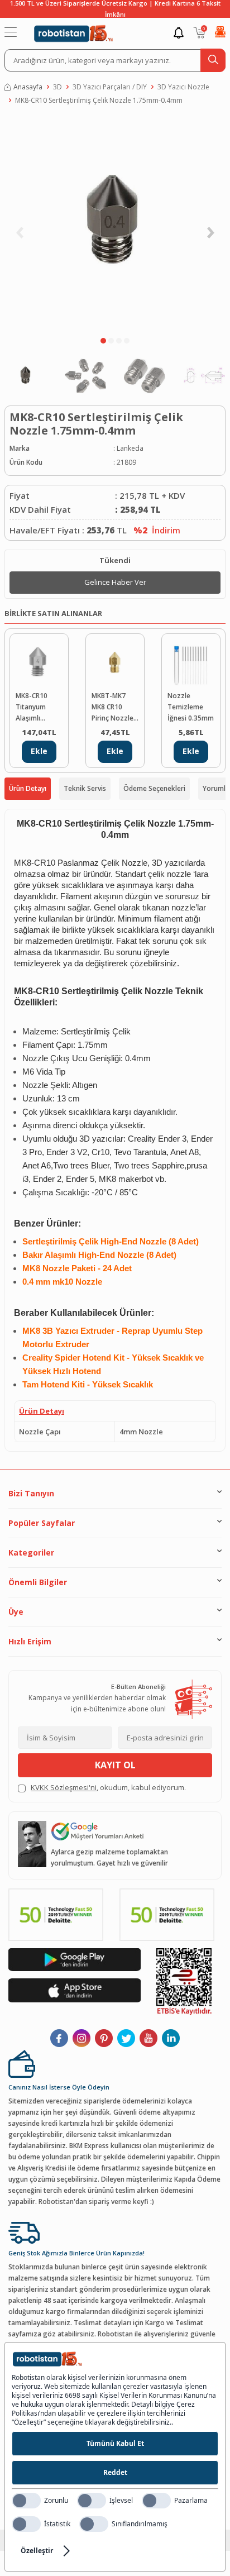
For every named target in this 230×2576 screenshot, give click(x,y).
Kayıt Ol (115, 1765)
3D (57, 87)
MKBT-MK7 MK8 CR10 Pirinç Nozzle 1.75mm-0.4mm (112, 707)
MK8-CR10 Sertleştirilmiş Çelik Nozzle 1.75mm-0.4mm (99, 100)
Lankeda (130, 448)
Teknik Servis (85, 788)
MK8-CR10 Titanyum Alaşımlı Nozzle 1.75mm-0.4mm (32, 707)
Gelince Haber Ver (115, 582)
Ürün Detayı (28, 788)
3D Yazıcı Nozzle (183, 87)
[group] (115, 223)
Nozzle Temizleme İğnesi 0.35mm (191, 707)
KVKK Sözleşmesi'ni (64, 1787)
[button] (103, 341)
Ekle (39, 751)
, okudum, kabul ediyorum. (108, 1787)
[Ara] (213, 60)
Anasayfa (28, 87)
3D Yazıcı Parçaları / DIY (110, 87)
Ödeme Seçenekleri (154, 788)
